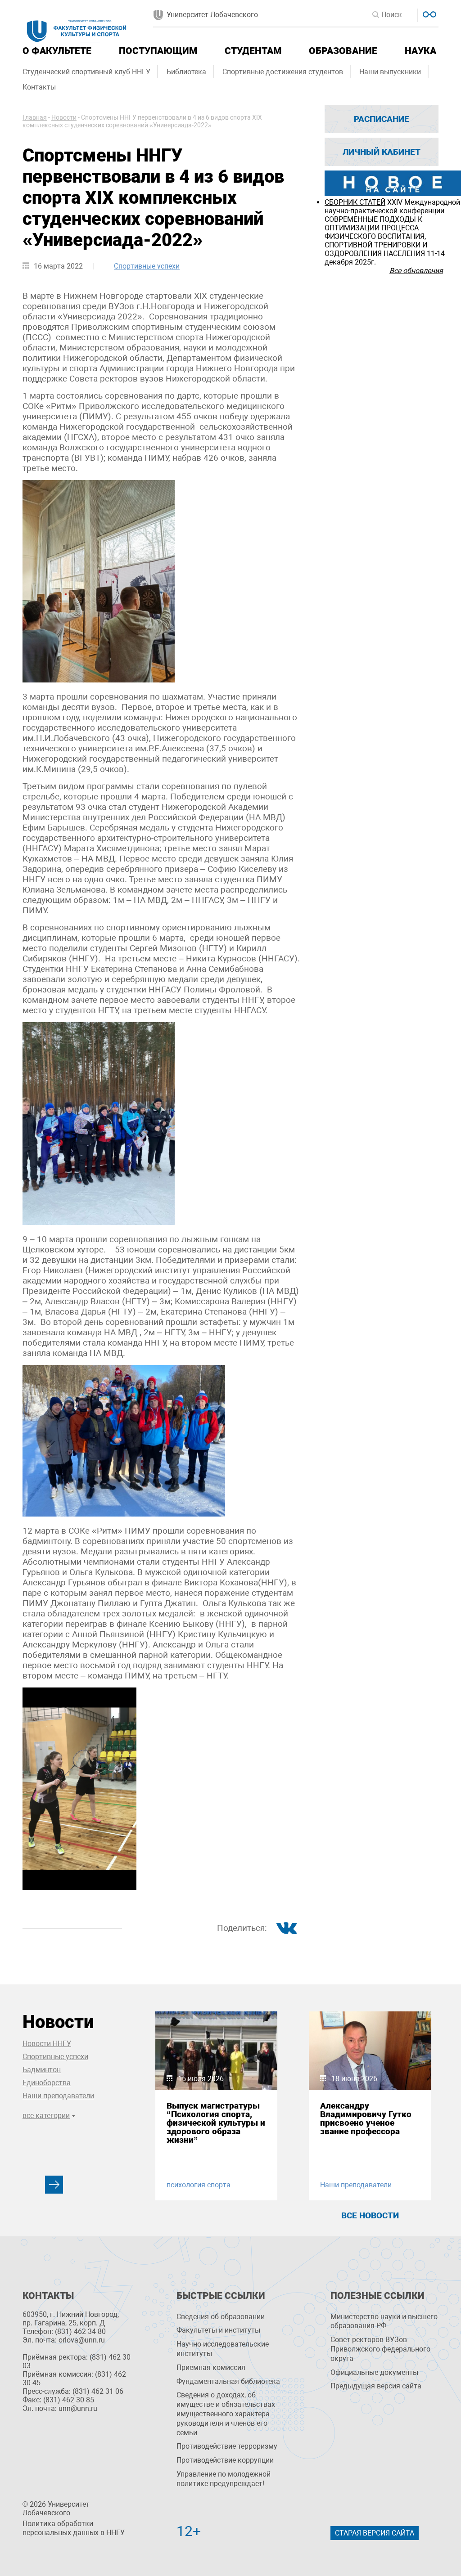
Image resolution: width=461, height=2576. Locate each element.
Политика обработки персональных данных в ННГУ (74, 2528)
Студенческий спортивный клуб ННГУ (86, 72)
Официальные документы (374, 2372)
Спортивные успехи (147, 266)
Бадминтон (42, 2070)
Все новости (370, 2215)
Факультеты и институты (218, 2330)
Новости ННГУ (47, 2044)
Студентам (253, 51)
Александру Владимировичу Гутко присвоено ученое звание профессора (366, 2119)
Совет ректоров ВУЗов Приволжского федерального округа (380, 2349)
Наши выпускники (390, 72)
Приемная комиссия (211, 2367)
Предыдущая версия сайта (376, 2386)
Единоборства (47, 2083)
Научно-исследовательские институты (223, 2349)
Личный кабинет (382, 152)
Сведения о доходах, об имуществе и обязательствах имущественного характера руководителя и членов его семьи (226, 2414)
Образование (343, 51)
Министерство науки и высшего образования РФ (384, 2321)
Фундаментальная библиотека (228, 2381)
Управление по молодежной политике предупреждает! (224, 2479)
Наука (420, 51)
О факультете (57, 51)
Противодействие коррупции (225, 2460)
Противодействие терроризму (227, 2446)
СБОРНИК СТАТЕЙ (355, 202)
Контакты (39, 87)
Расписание (382, 119)
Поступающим (158, 51)
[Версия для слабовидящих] (428, 13)
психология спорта (199, 2185)
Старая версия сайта (375, 2533)
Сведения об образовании (221, 2317)
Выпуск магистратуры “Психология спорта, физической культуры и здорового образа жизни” (216, 2123)
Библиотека (186, 72)
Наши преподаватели (58, 2096)
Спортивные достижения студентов (283, 72)
